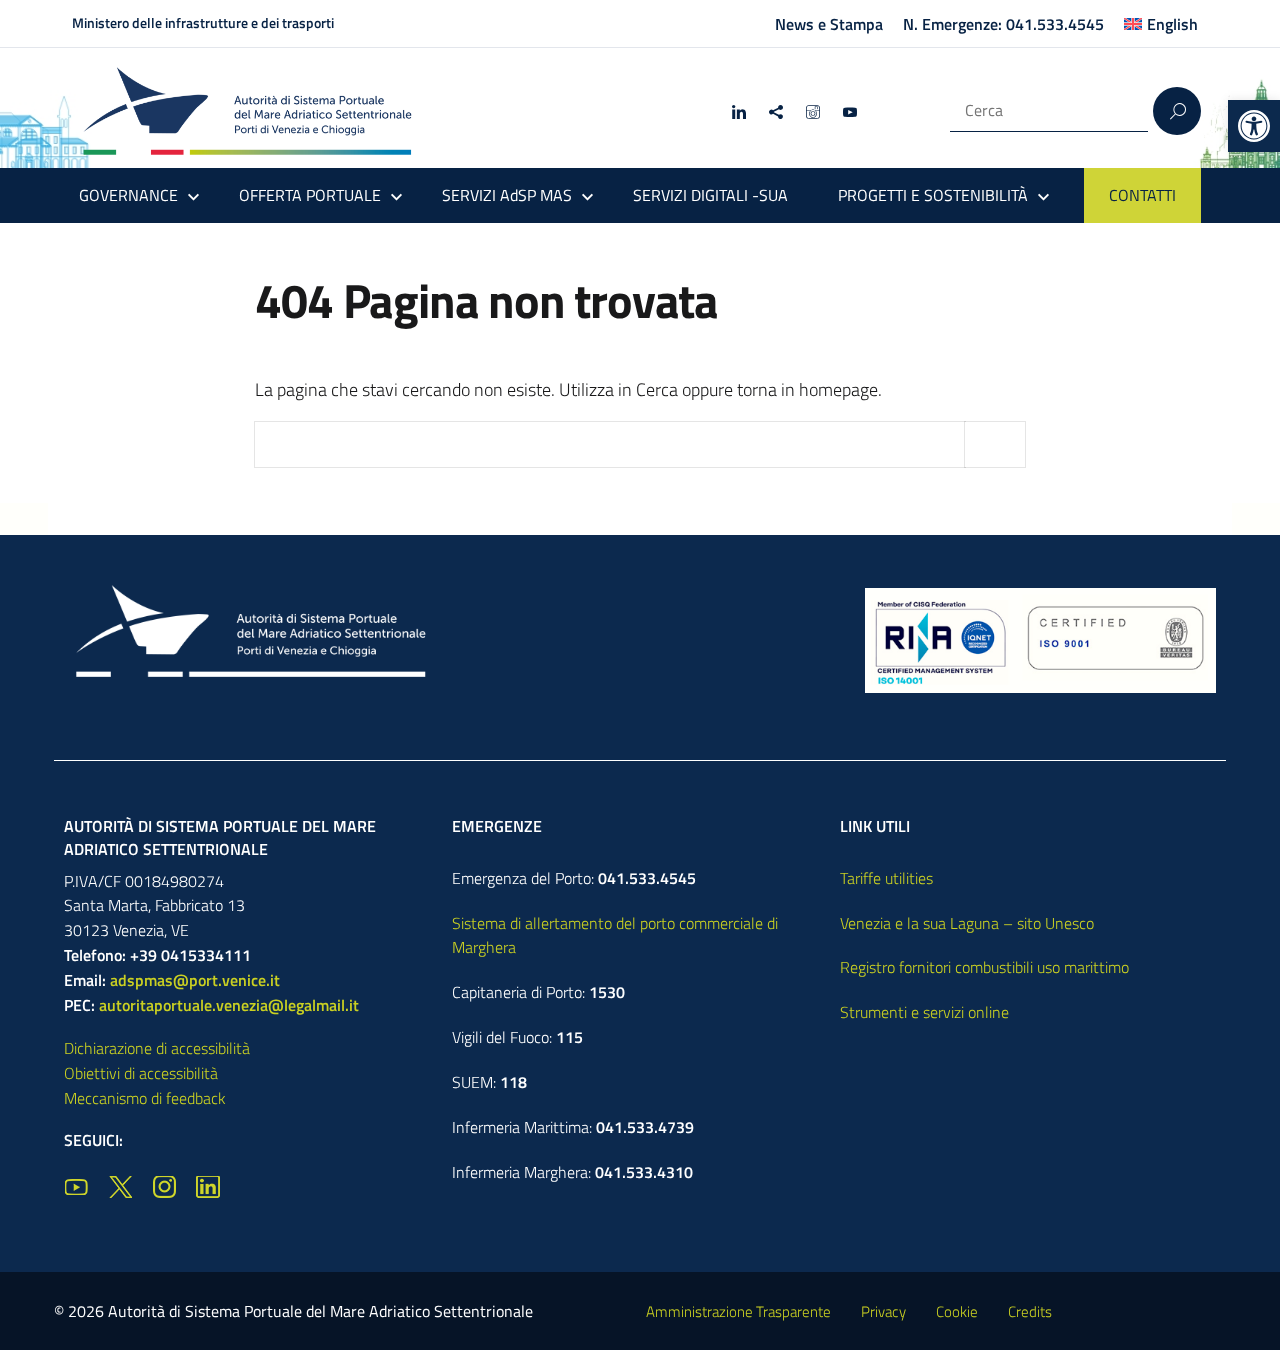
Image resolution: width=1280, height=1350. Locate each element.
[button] (1254, 126)
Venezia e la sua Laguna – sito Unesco (967, 923)
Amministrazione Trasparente (738, 1311)
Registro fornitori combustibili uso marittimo (984, 967)
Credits (1030, 1311)
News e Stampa (829, 24)
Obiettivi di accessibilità (141, 1073)
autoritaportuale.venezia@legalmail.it (229, 1005)
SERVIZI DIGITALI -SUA (710, 195)
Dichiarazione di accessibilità (157, 1048)
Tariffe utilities (886, 878)
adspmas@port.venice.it (195, 980)
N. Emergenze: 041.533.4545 (1003, 24)
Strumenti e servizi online (924, 1012)
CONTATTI (1142, 195)
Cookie (957, 1311)
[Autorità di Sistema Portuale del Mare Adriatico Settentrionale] (247, 110)
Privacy (883, 1311)
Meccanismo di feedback (145, 1098)
